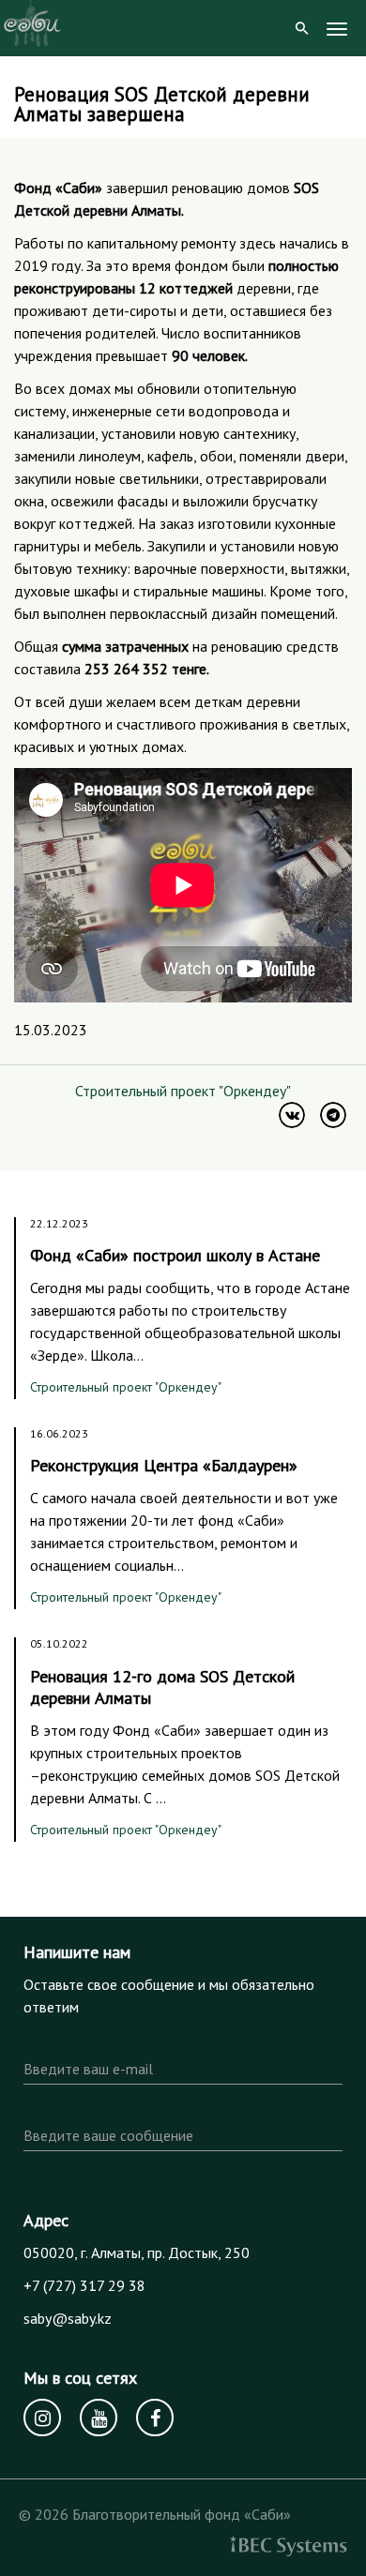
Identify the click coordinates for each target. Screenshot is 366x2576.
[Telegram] (333, 1115)
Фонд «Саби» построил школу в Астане (175, 1255)
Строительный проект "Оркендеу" (183, 1091)
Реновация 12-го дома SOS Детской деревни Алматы (162, 1687)
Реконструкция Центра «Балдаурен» (164, 1465)
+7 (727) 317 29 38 (84, 2285)
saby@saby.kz (68, 2318)
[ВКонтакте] (292, 1115)
